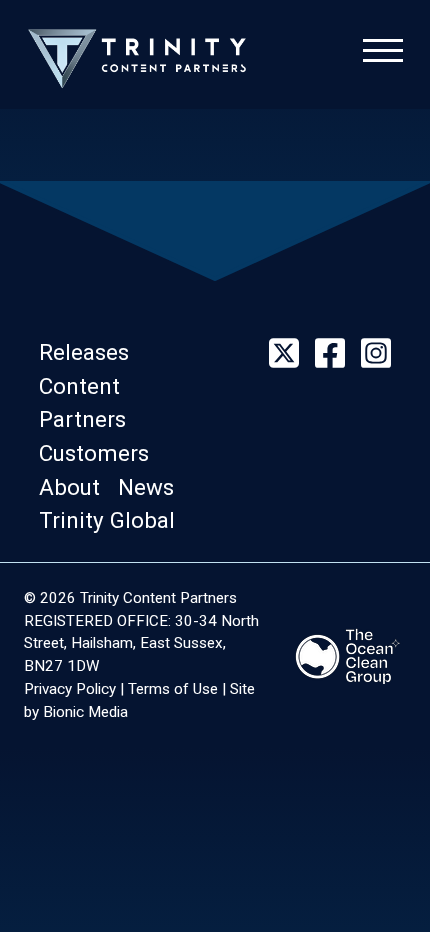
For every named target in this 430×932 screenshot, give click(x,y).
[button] (90, 352)
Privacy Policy (70, 689)
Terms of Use (173, 689)
